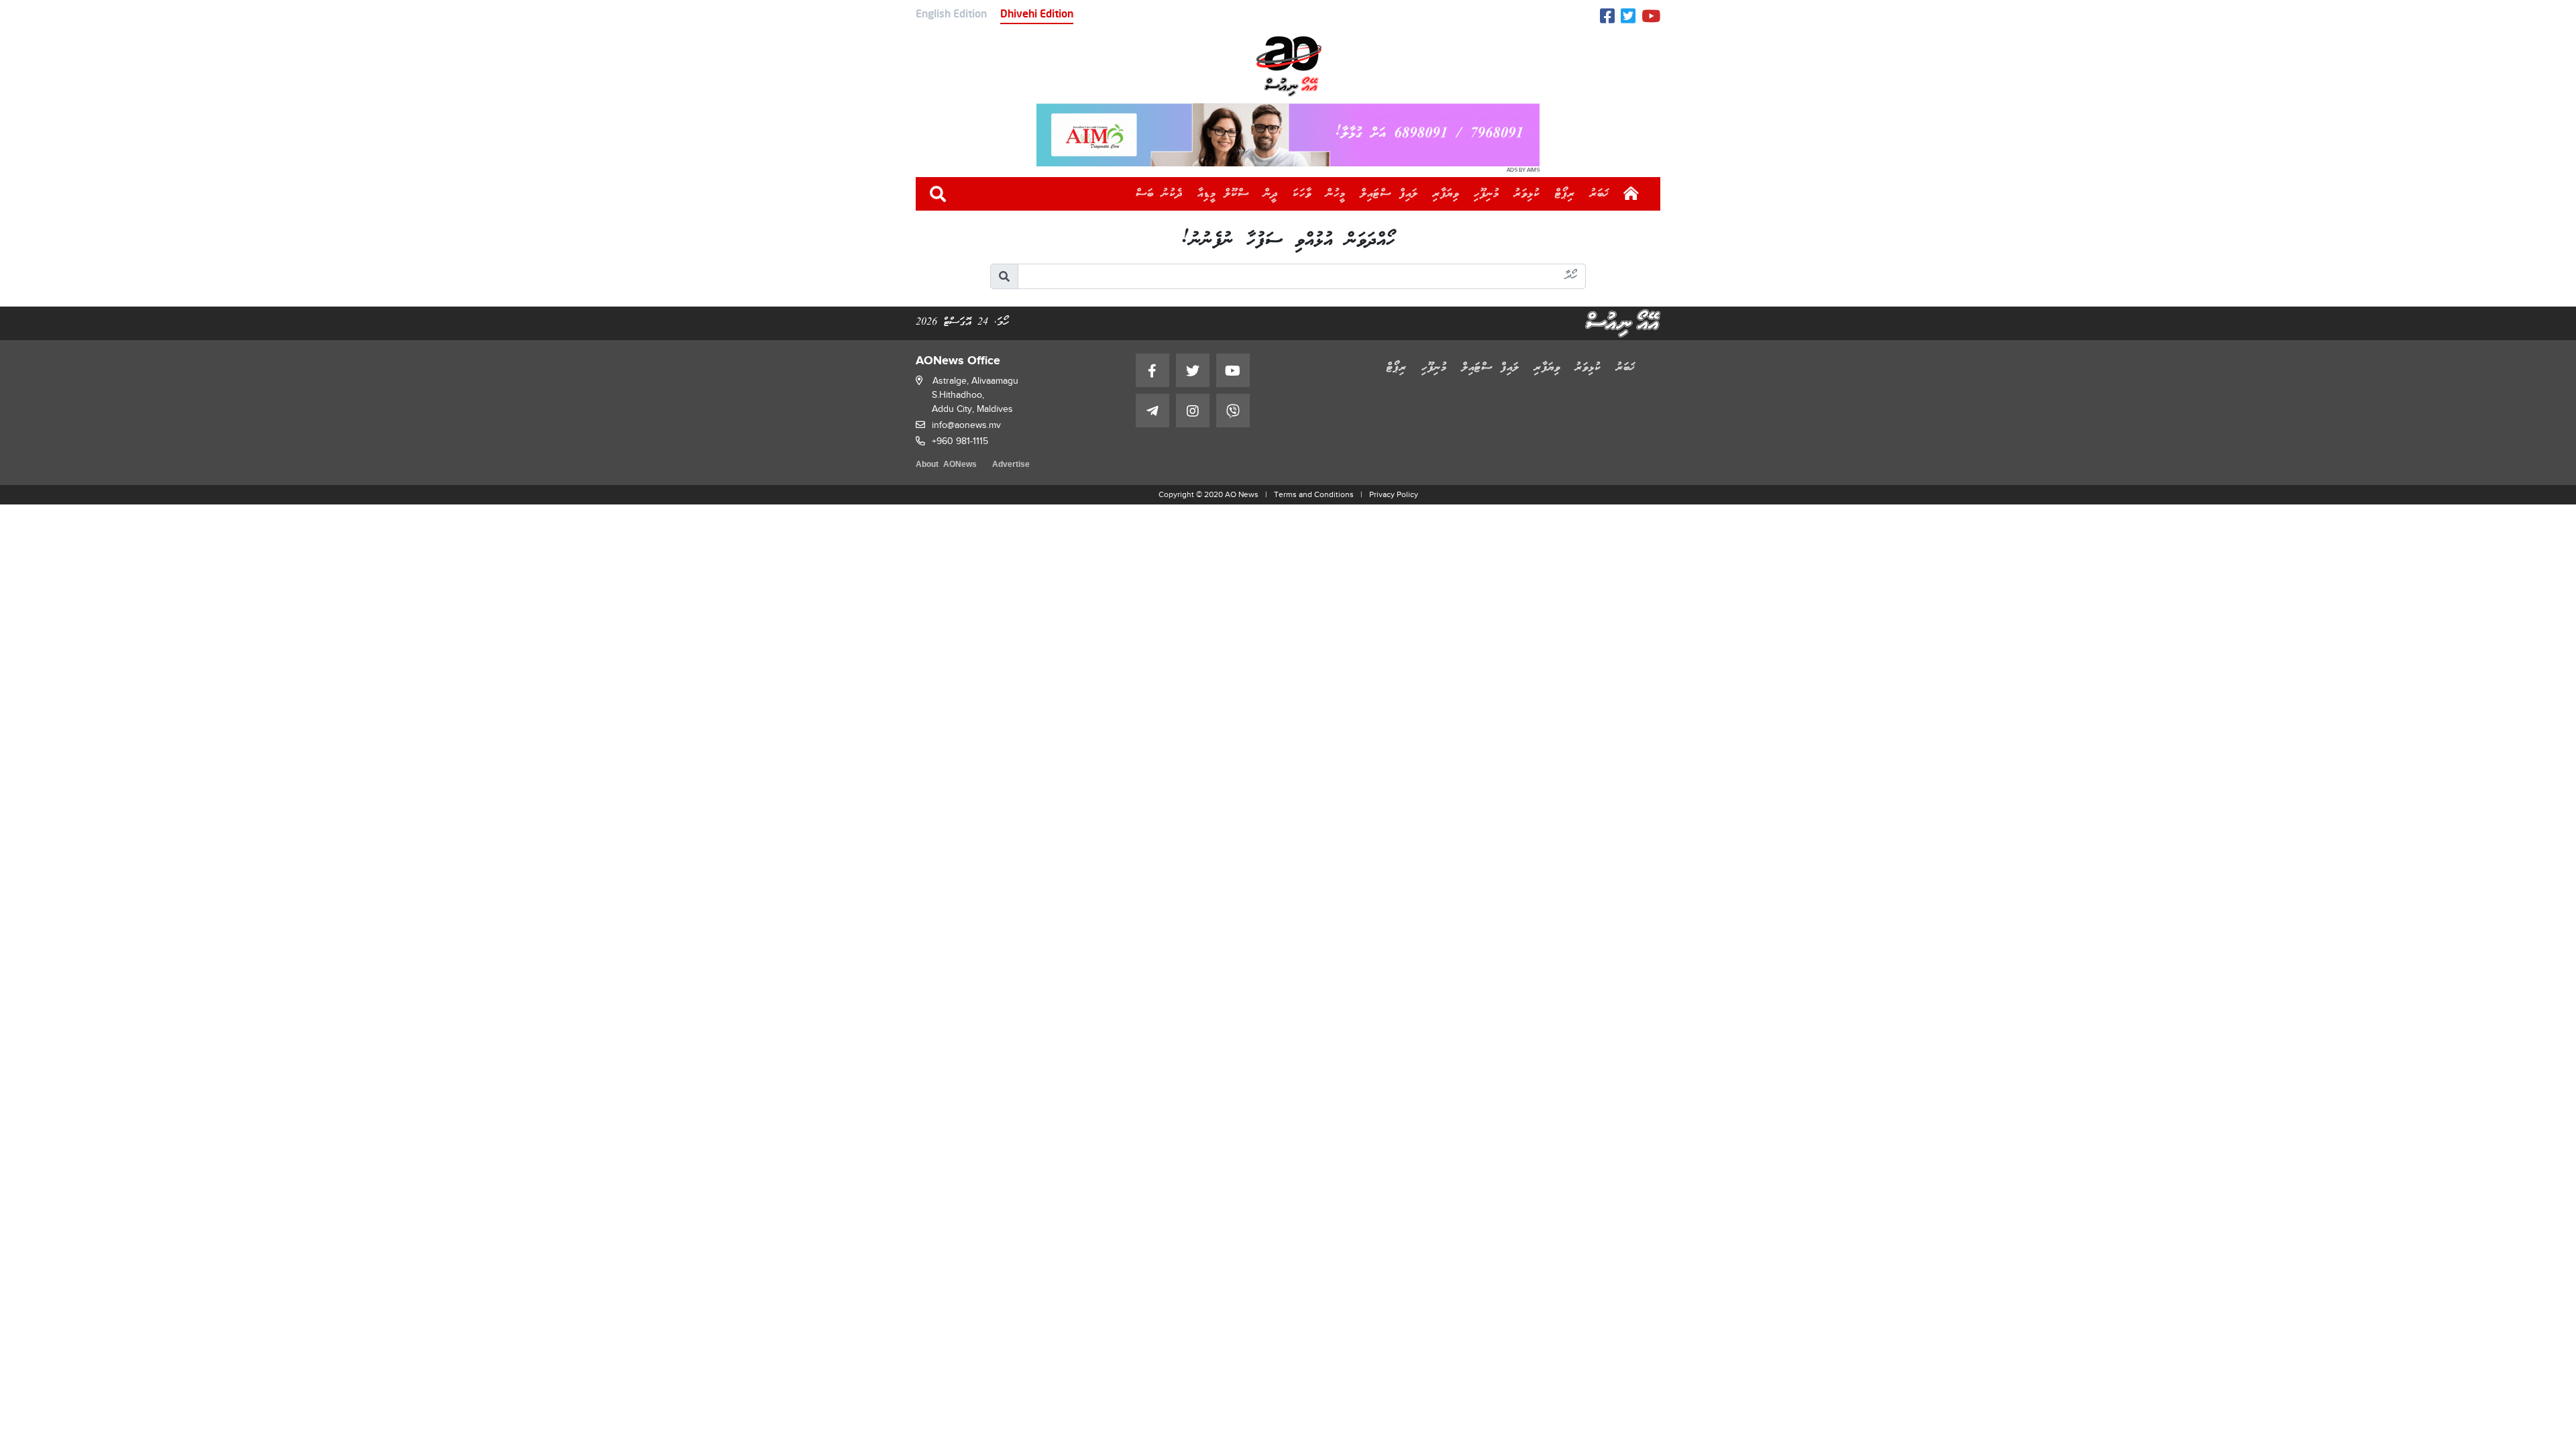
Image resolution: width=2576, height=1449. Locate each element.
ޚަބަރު (1600, 194)
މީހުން (1336, 194)
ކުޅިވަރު (1527, 194)
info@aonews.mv (966, 425)
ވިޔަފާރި (1446, 194)
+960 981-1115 (960, 441)
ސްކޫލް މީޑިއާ (1223, 194)
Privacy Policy (1394, 494)
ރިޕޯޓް (1565, 194)
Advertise (1011, 465)
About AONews (946, 465)
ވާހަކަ (1302, 194)
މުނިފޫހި (1487, 194)
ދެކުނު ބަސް (1159, 194)
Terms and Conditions (1314, 494)
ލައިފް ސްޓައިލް (1389, 194)
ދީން (1271, 194)
